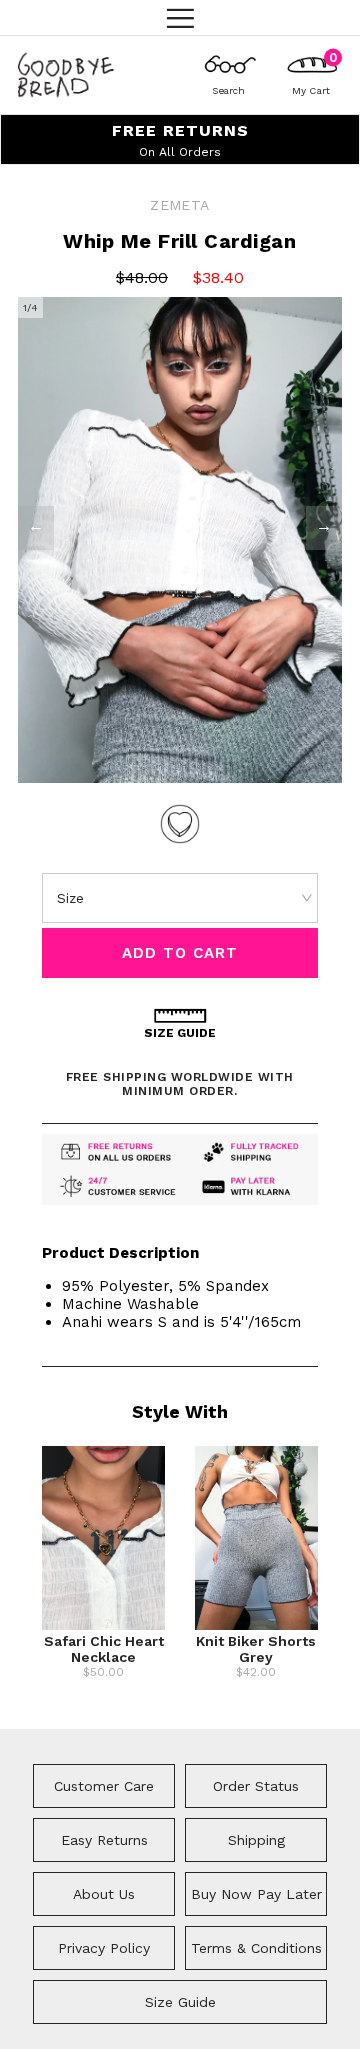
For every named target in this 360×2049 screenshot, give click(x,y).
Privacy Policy (104, 1948)
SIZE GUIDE (180, 1033)
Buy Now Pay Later (256, 1894)
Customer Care (104, 1786)
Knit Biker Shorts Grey (256, 1649)
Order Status (256, 1786)
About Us (104, 1894)
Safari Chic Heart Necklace (104, 1649)
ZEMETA (179, 205)
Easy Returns (104, 1840)
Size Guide (180, 2002)
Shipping (256, 1840)
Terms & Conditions (256, 1948)
